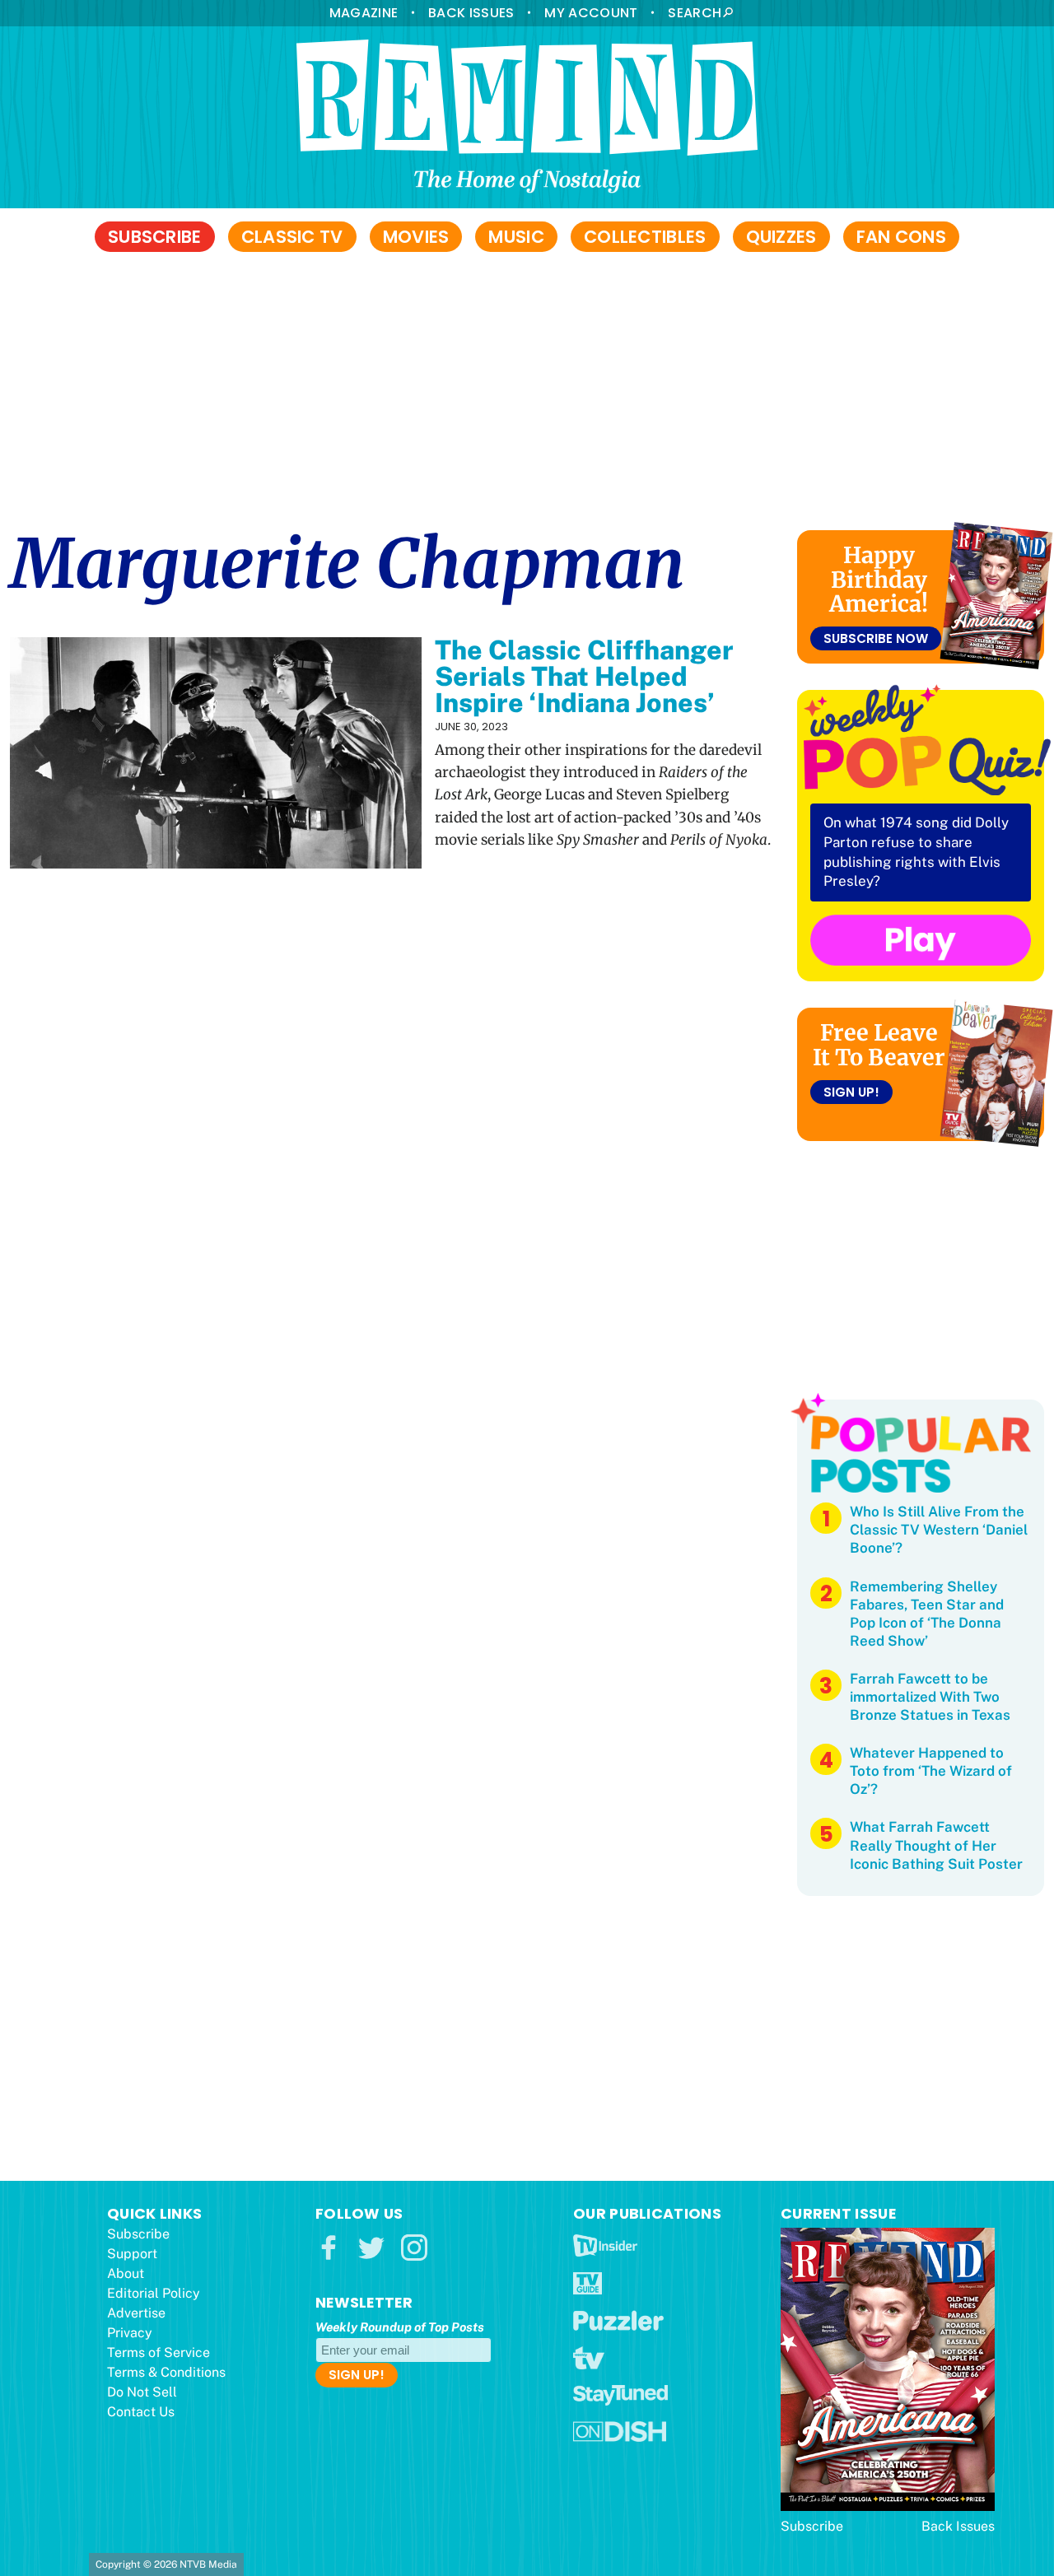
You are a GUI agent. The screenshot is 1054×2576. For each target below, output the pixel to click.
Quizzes (781, 237)
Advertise (136, 2313)
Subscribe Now (876, 638)
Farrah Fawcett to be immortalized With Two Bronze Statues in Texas (930, 1697)
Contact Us (141, 2412)
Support (132, 2254)
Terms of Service (159, 2352)
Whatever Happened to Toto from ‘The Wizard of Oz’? (931, 1771)
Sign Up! (851, 1092)
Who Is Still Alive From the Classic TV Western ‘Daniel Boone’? (939, 1530)
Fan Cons (901, 237)
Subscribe (155, 237)
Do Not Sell (142, 2392)
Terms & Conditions (166, 2372)
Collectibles (645, 237)
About (126, 2273)
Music (516, 237)
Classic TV (292, 237)
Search (695, 13)
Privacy (130, 2333)
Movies (416, 237)
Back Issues (471, 13)
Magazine (364, 13)
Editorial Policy (154, 2293)
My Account (591, 13)
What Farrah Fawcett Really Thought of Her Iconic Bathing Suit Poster (936, 1845)
